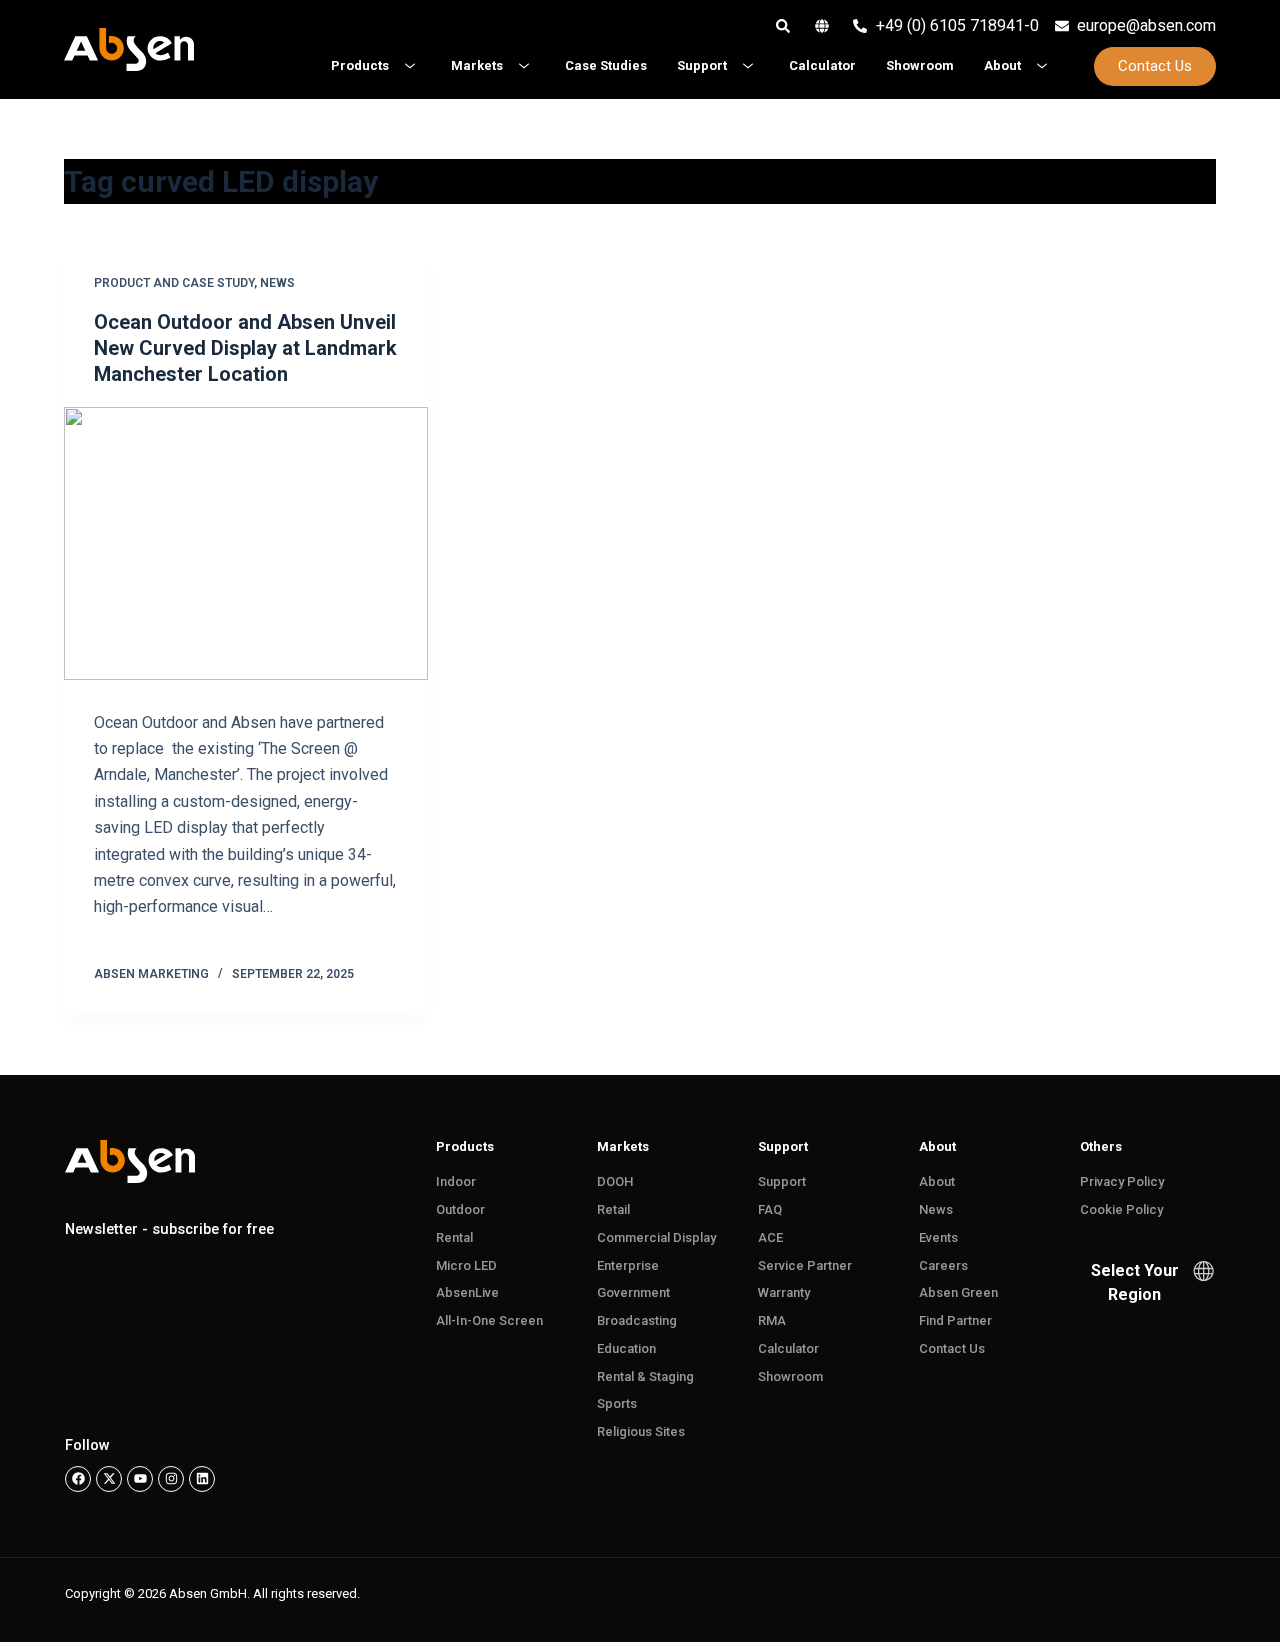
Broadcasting (637, 1320)
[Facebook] (78, 1479)
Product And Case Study (174, 283)
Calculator (788, 1348)
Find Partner (955, 1320)
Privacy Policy (1122, 1181)
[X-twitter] (109, 1479)
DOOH (615, 1181)
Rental (454, 1237)
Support (782, 1181)
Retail (613, 1209)
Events (938, 1237)
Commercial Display (656, 1237)
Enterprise (628, 1265)
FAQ (770, 1209)
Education (626, 1348)
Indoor (456, 1181)
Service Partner (805, 1265)
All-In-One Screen (489, 1320)
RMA (772, 1320)
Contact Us (952, 1348)
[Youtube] (140, 1479)
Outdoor (460, 1209)
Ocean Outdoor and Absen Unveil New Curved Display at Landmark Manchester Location (245, 348)
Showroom (790, 1376)
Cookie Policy (1121, 1209)
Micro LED (466, 1265)
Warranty (784, 1292)
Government (633, 1292)
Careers (943, 1265)
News (277, 283)
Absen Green (958, 1292)
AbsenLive (467, 1292)
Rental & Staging (645, 1376)
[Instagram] (171, 1479)
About (937, 1181)
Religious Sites (641, 1431)
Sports (617, 1403)
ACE (770, 1237)
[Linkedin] (202, 1479)
